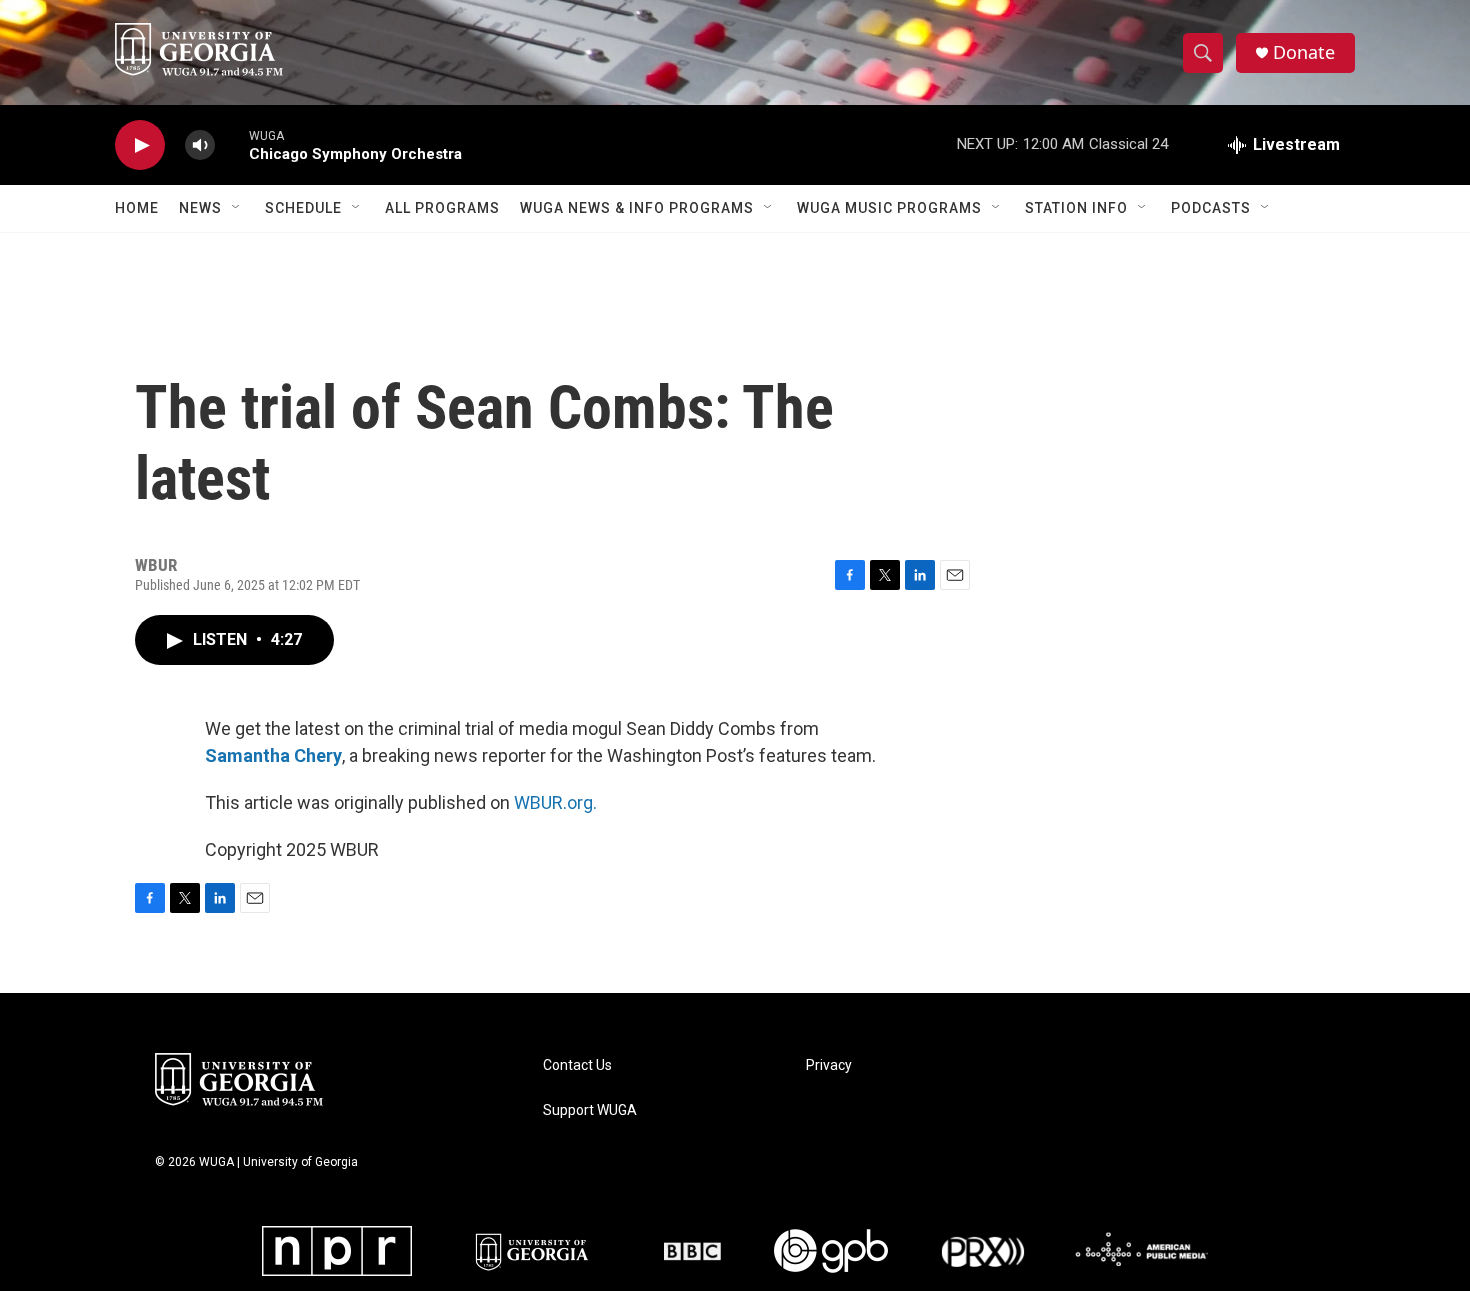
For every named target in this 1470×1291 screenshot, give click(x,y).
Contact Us (577, 1065)
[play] (140, 145)
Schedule (303, 208)
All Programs (442, 208)
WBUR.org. (555, 802)
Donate (1304, 52)
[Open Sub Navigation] (237, 208)
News (200, 208)
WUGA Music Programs (889, 208)
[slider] (232, 144)
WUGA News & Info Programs (637, 208)
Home (137, 208)
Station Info (1076, 208)
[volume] (200, 145)
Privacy (829, 1065)
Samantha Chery (273, 755)
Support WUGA (590, 1110)
